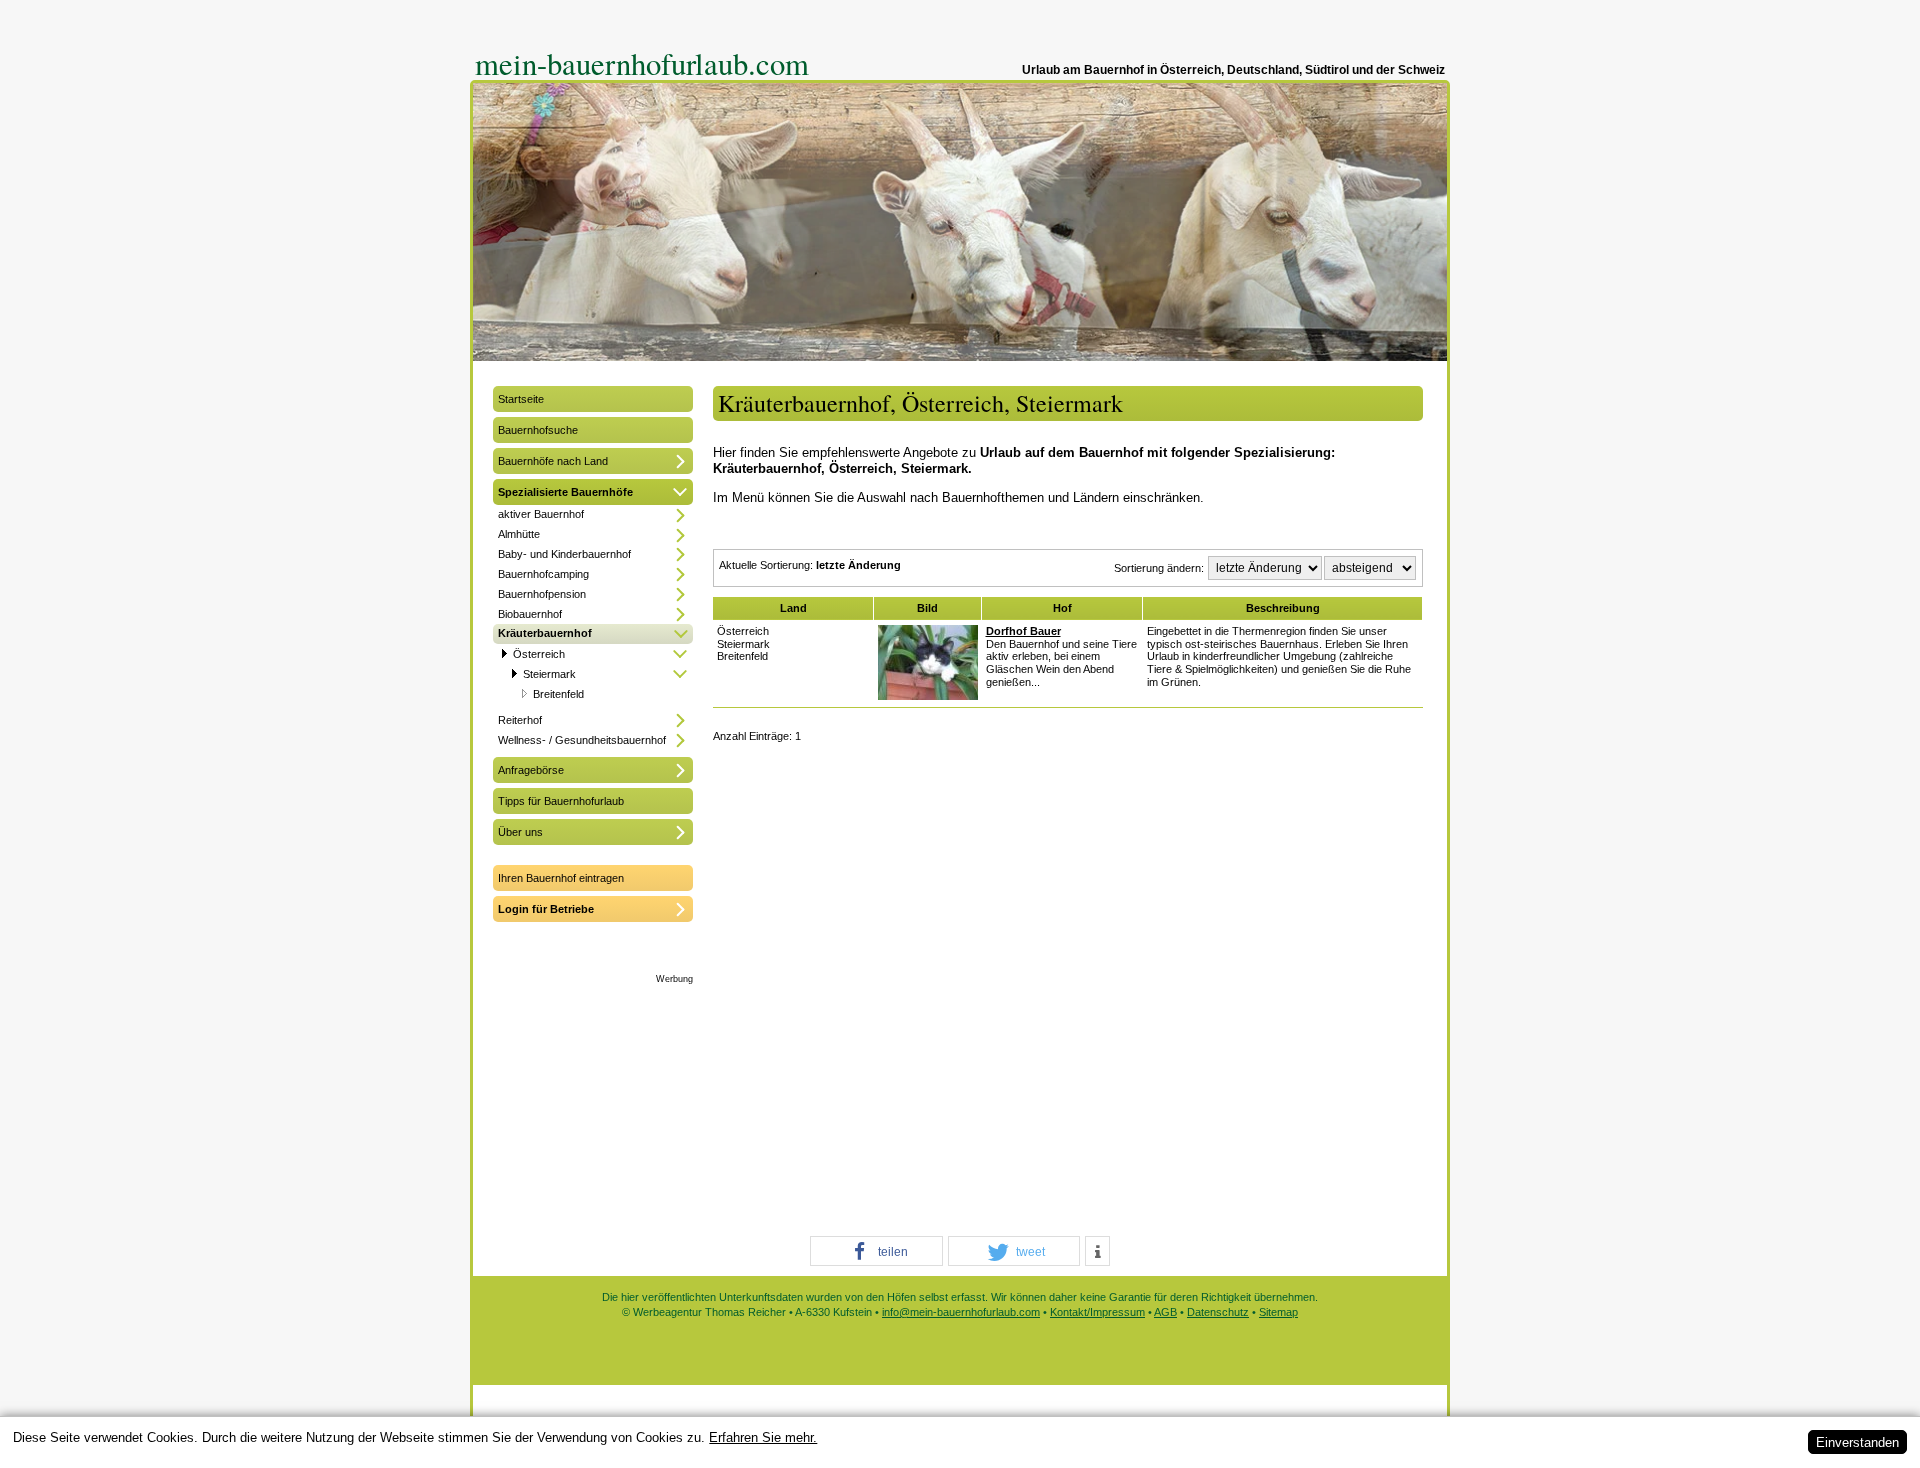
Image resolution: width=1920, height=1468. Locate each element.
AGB (1165, 1312)
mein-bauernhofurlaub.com (642, 63)
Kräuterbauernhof (545, 633)
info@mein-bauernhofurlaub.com (961, 1312)
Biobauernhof (530, 614)
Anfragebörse (531, 770)
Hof (1062, 608)
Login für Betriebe (546, 909)
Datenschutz (1218, 1312)
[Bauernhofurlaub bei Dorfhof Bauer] (928, 696)
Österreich (539, 654)
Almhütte (519, 534)
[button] (876, 1252)
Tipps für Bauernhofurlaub (561, 801)
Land (793, 608)
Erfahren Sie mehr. (763, 1437)
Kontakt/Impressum (1097, 1312)
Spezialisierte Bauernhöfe (565, 492)
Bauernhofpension (542, 594)
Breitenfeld (558, 694)
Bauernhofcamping (543, 574)
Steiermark (549, 674)
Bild (927, 608)
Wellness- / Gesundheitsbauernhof (582, 740)
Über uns (520, 832)
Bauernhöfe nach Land (553, 461)
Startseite (521, 399)
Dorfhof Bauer (1023, 631)
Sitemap (1278, 1312)
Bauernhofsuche (538, 430)
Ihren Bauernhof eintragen (561, 878)
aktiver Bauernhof (541, 514)
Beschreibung (1283, 608)
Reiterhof (520, 720)
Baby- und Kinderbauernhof (564, 554)
